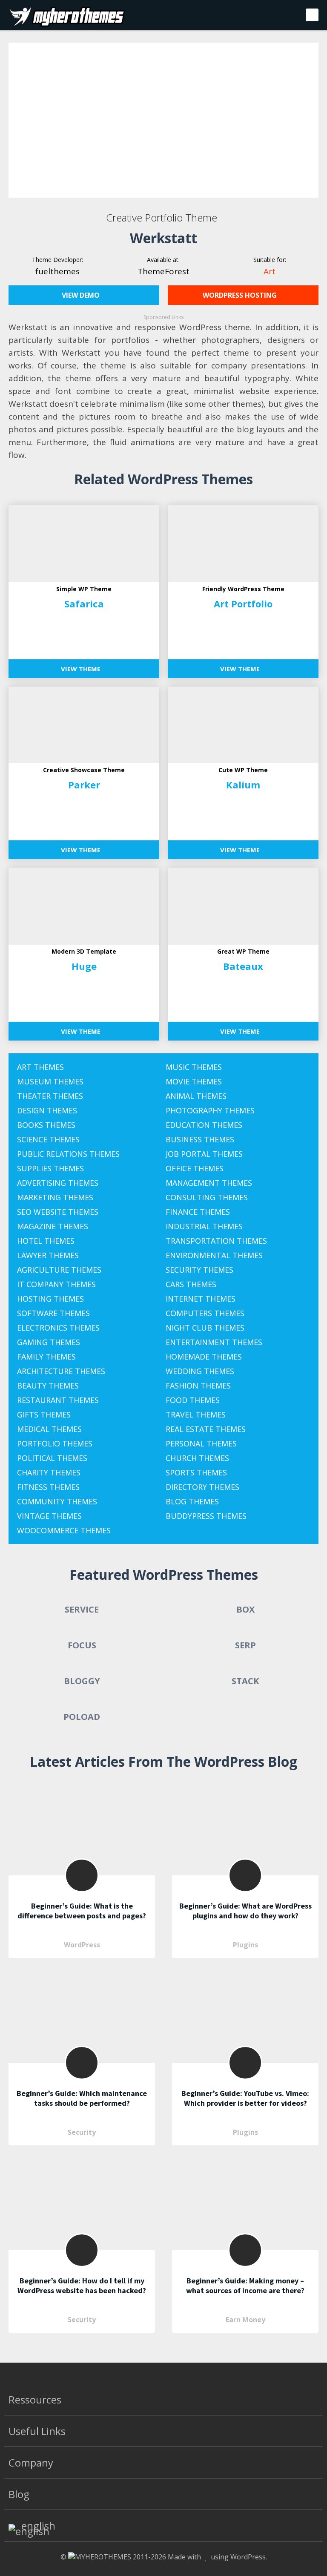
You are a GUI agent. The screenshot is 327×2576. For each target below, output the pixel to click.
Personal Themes (201, 1443)
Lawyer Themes (48, 1255)
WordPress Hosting (241, 295)
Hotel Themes (46, 1241)
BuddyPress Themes (206, 1516)
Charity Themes (49, 1472)
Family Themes (46, 1357)
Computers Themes (205, 1313)
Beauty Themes (48, 1386)
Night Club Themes (205, 1328)
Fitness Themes (48, 1487)
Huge (84, 966)
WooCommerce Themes (64, 1530)
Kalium (243, 785)
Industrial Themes (204, 1226)
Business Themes (200, 1139)
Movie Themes (194, 1081)
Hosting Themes (50, 1299)
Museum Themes (50, 1081)
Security (82, 2132)
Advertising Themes (58, 1183)
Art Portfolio (243, 604)
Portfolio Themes (55, 1443)
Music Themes (194, 1067)
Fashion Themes (198, 1386)
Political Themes (52, 1458)
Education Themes (204, 1125)
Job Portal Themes (204, 1154)
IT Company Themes (56, 1284)
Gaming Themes (49, 1342)
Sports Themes (196, 1472)
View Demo (82, 295)
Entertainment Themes (214, 1342)
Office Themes (195, 1168)
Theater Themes (50, 1096)
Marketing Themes (55, 1197)
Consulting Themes (207, 1197)
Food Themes (193, 1400)
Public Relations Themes (68, 1154)
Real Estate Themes (206, 1429)
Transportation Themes (216, 1241)
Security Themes (199, 1270)
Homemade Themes (204, 1357)
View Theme (82, 669)
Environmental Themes (214, 1255)
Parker (84, 785)
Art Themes (40, 1067)
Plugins (245, 1945)
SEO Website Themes (58, 1212)
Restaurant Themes (58, 1400)
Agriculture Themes (59, 1270)
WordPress (82, 1945)
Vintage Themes (49, 1516)
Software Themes (53, 1313)
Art (270, 271)
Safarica (84, 604)
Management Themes (209, 1183)
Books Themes (46, 1125)
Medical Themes (49, 1429)
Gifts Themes (44, 1414)
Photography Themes (210, 1110)
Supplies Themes (50, 1168)
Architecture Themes (61, 1371)
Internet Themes (201, 1299)
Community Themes (57, 1501)
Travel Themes (196, 1414)
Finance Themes (198, 1212)
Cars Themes (191, 1284)
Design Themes (47, 1110)
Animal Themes (196, 1096)
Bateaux (243, 966)
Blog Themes (192, 1501)
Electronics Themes (58, 1328)
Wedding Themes (200, 1371)
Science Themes (48, 1139)
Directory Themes (202, 1487)
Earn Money (245, 2320)
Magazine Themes (53, 1226)
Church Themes (197, 1458)
